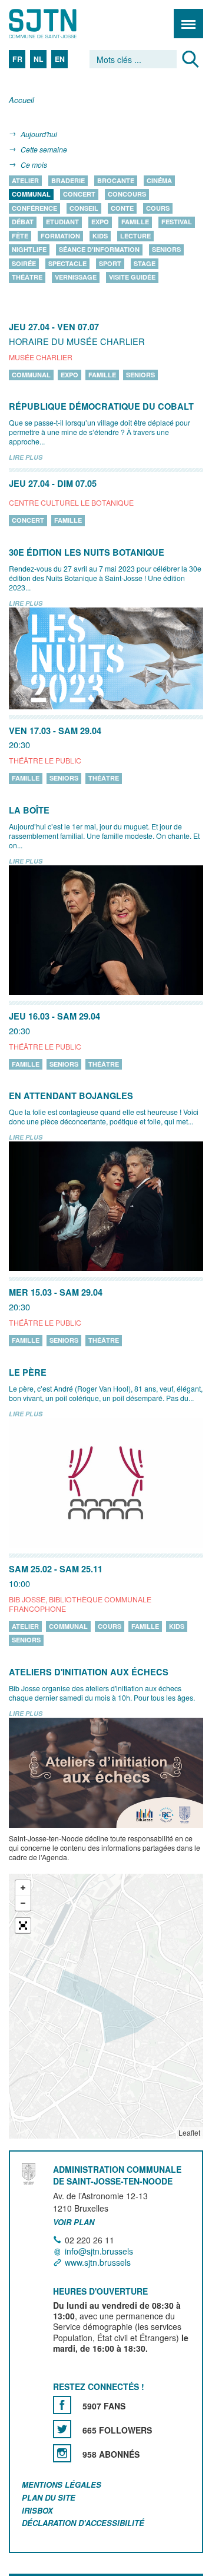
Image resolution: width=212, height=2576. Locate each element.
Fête (20, 236)
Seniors (166, 250)
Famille (135, 222)
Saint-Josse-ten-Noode (59, 24)
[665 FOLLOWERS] (62, 2429)
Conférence (34, 208)
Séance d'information (99, 250)
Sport (110, 263)
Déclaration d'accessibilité (83, 2523)
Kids (100, 236)
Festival (177, 222)
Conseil (84, 208)
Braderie (68, 180)
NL (39, 59)
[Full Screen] (23, 1926)
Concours (127, 195)
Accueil (21, 100)
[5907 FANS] (62, 2405)
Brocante (116, 180)
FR (17, 59)
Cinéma (159, 180)
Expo (100, 222)
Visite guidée (132, 278)
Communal (31, 195)
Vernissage (76, 278)
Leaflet (189, 2132)
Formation (60, 236)
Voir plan (74, 2222)
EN (60, 59)
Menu (188, 24)
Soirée (24, 263)
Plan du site (49, 2497)
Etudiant (62, 222)
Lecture (135, 236)
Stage (145, 263)
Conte (122, 208)
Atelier (25, 180)
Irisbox (37, 2510)
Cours (158, 208)
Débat (23, 222)
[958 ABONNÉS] (62, 2453)
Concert (79, 195)
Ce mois (34, 165)
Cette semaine (44, 149)
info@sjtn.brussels (99, 2251)
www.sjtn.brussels (98, 2263)
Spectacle (67, 263)
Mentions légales (62, 2484)
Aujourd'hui (39, 134)
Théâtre (27, 278)
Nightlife (29, 250)
